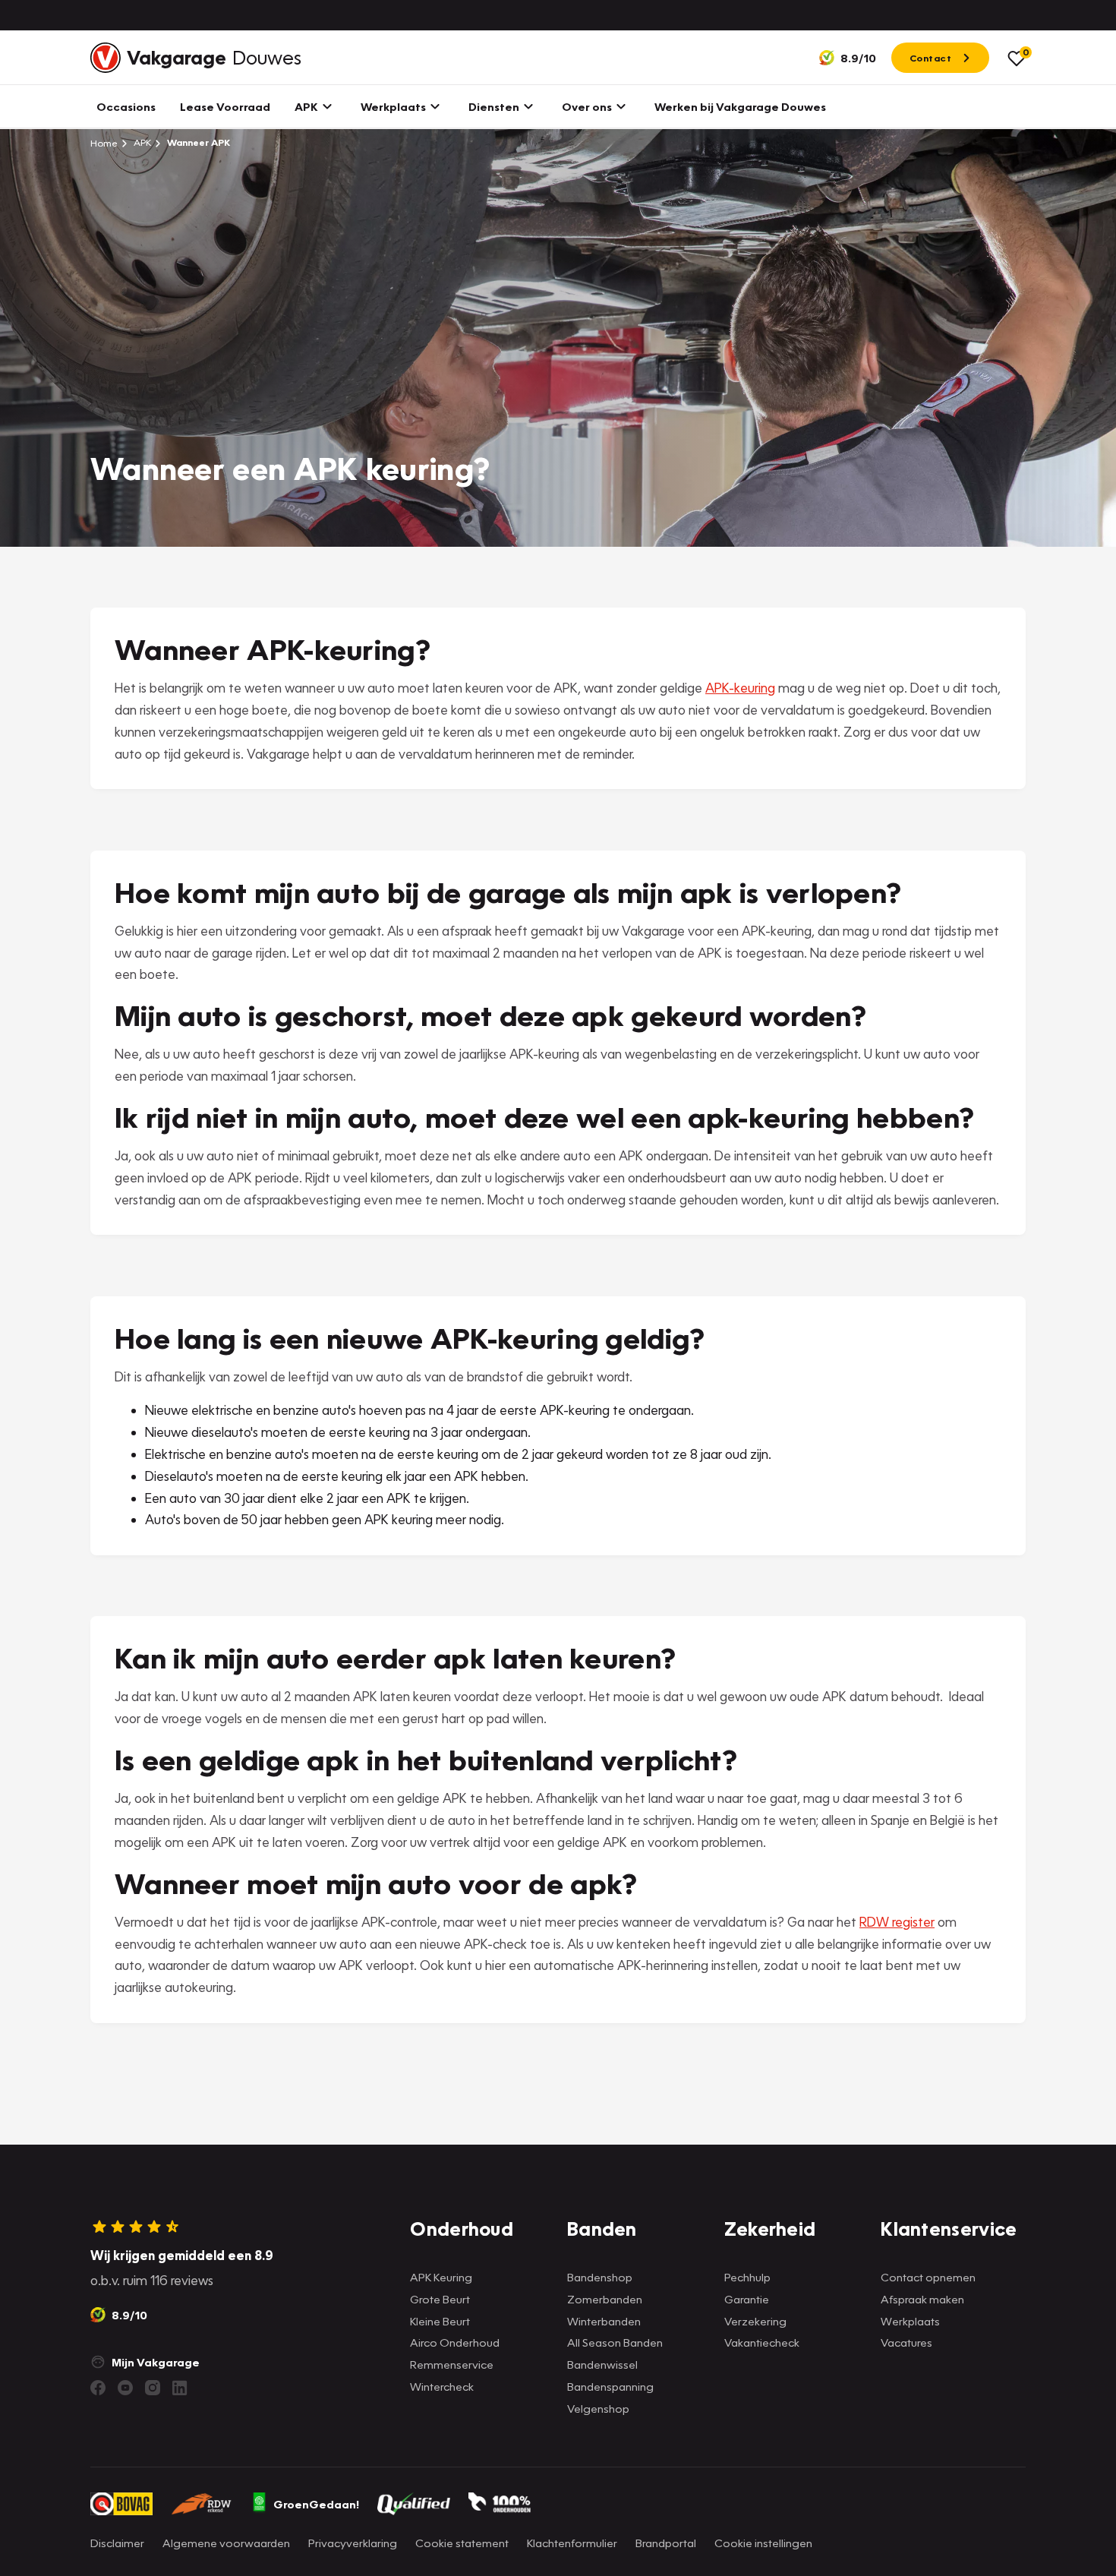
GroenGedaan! (316, 2504)
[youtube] (125, 2388)
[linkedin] (180, 2388)
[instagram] (153, 2388)
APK (141, 142)
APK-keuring (740, 688)
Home (104, 143)
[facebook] (98, 2388)
